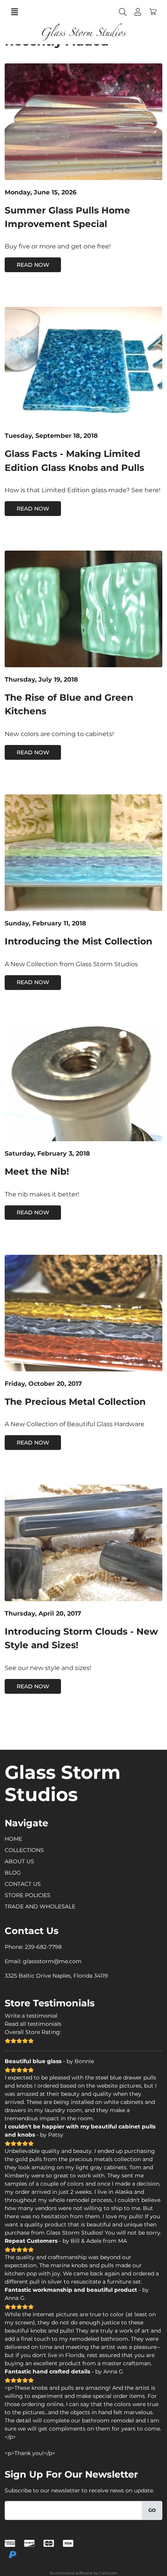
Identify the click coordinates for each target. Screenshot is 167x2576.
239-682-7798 (43, 1947)
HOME (13, 1839)
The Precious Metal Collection (75, 1402)
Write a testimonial (31, 2016)
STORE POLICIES (28, 1895)
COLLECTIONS (24, 1850)
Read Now (33, 265)
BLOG (13, 1873)
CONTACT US (23, 1884)
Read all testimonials (33, 2024)
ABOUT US (19, 1861)
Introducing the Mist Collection (78, 941)
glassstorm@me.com (52, 1961)
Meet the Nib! (37, 1171)
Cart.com (108, 2573)
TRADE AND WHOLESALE (40, 1906)
